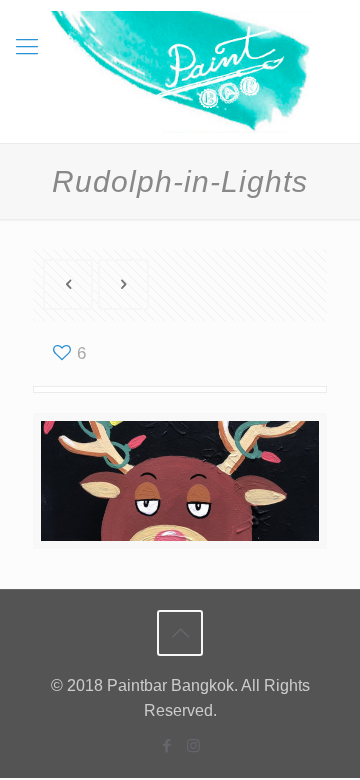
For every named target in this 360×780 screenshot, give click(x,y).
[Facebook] (166, 745)
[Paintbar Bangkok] (180, 71)
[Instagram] (193, 745)
